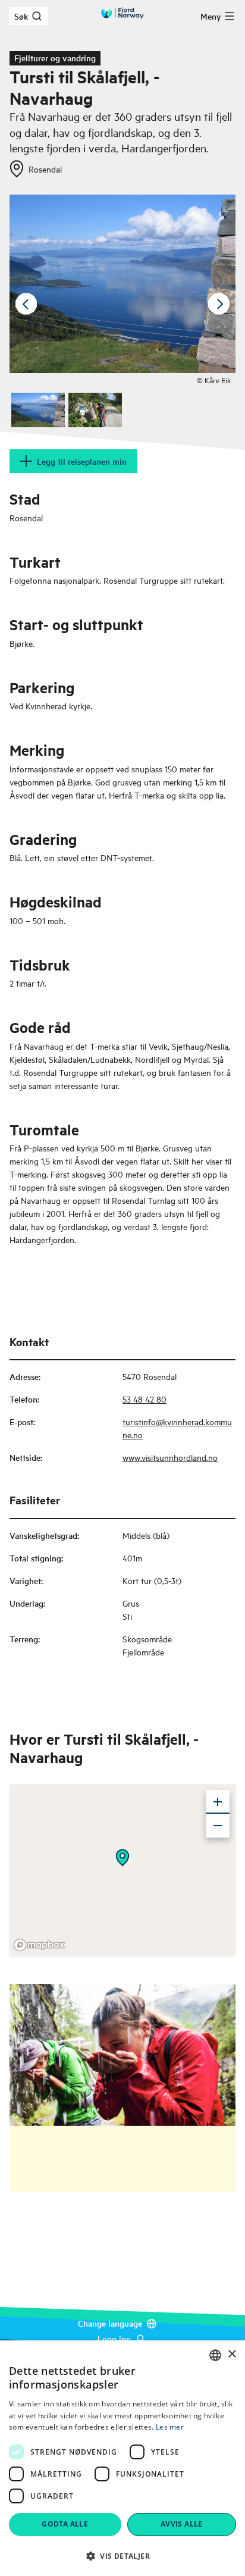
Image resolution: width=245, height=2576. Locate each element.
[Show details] (122, 1858)
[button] (122, 2556)
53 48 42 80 (145, 1399)
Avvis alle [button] (182, 2524)
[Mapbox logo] (39, 1945)
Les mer (170, 2427)
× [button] (232, 2354)
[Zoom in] (218, 1802)
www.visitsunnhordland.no (170, 1457)
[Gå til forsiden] (122, 13)
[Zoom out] (218, 1826)
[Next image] (219, 304)
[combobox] (215, 2355)
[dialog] (122, 2458)
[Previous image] (26, 304)
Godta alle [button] (65, 2524)
